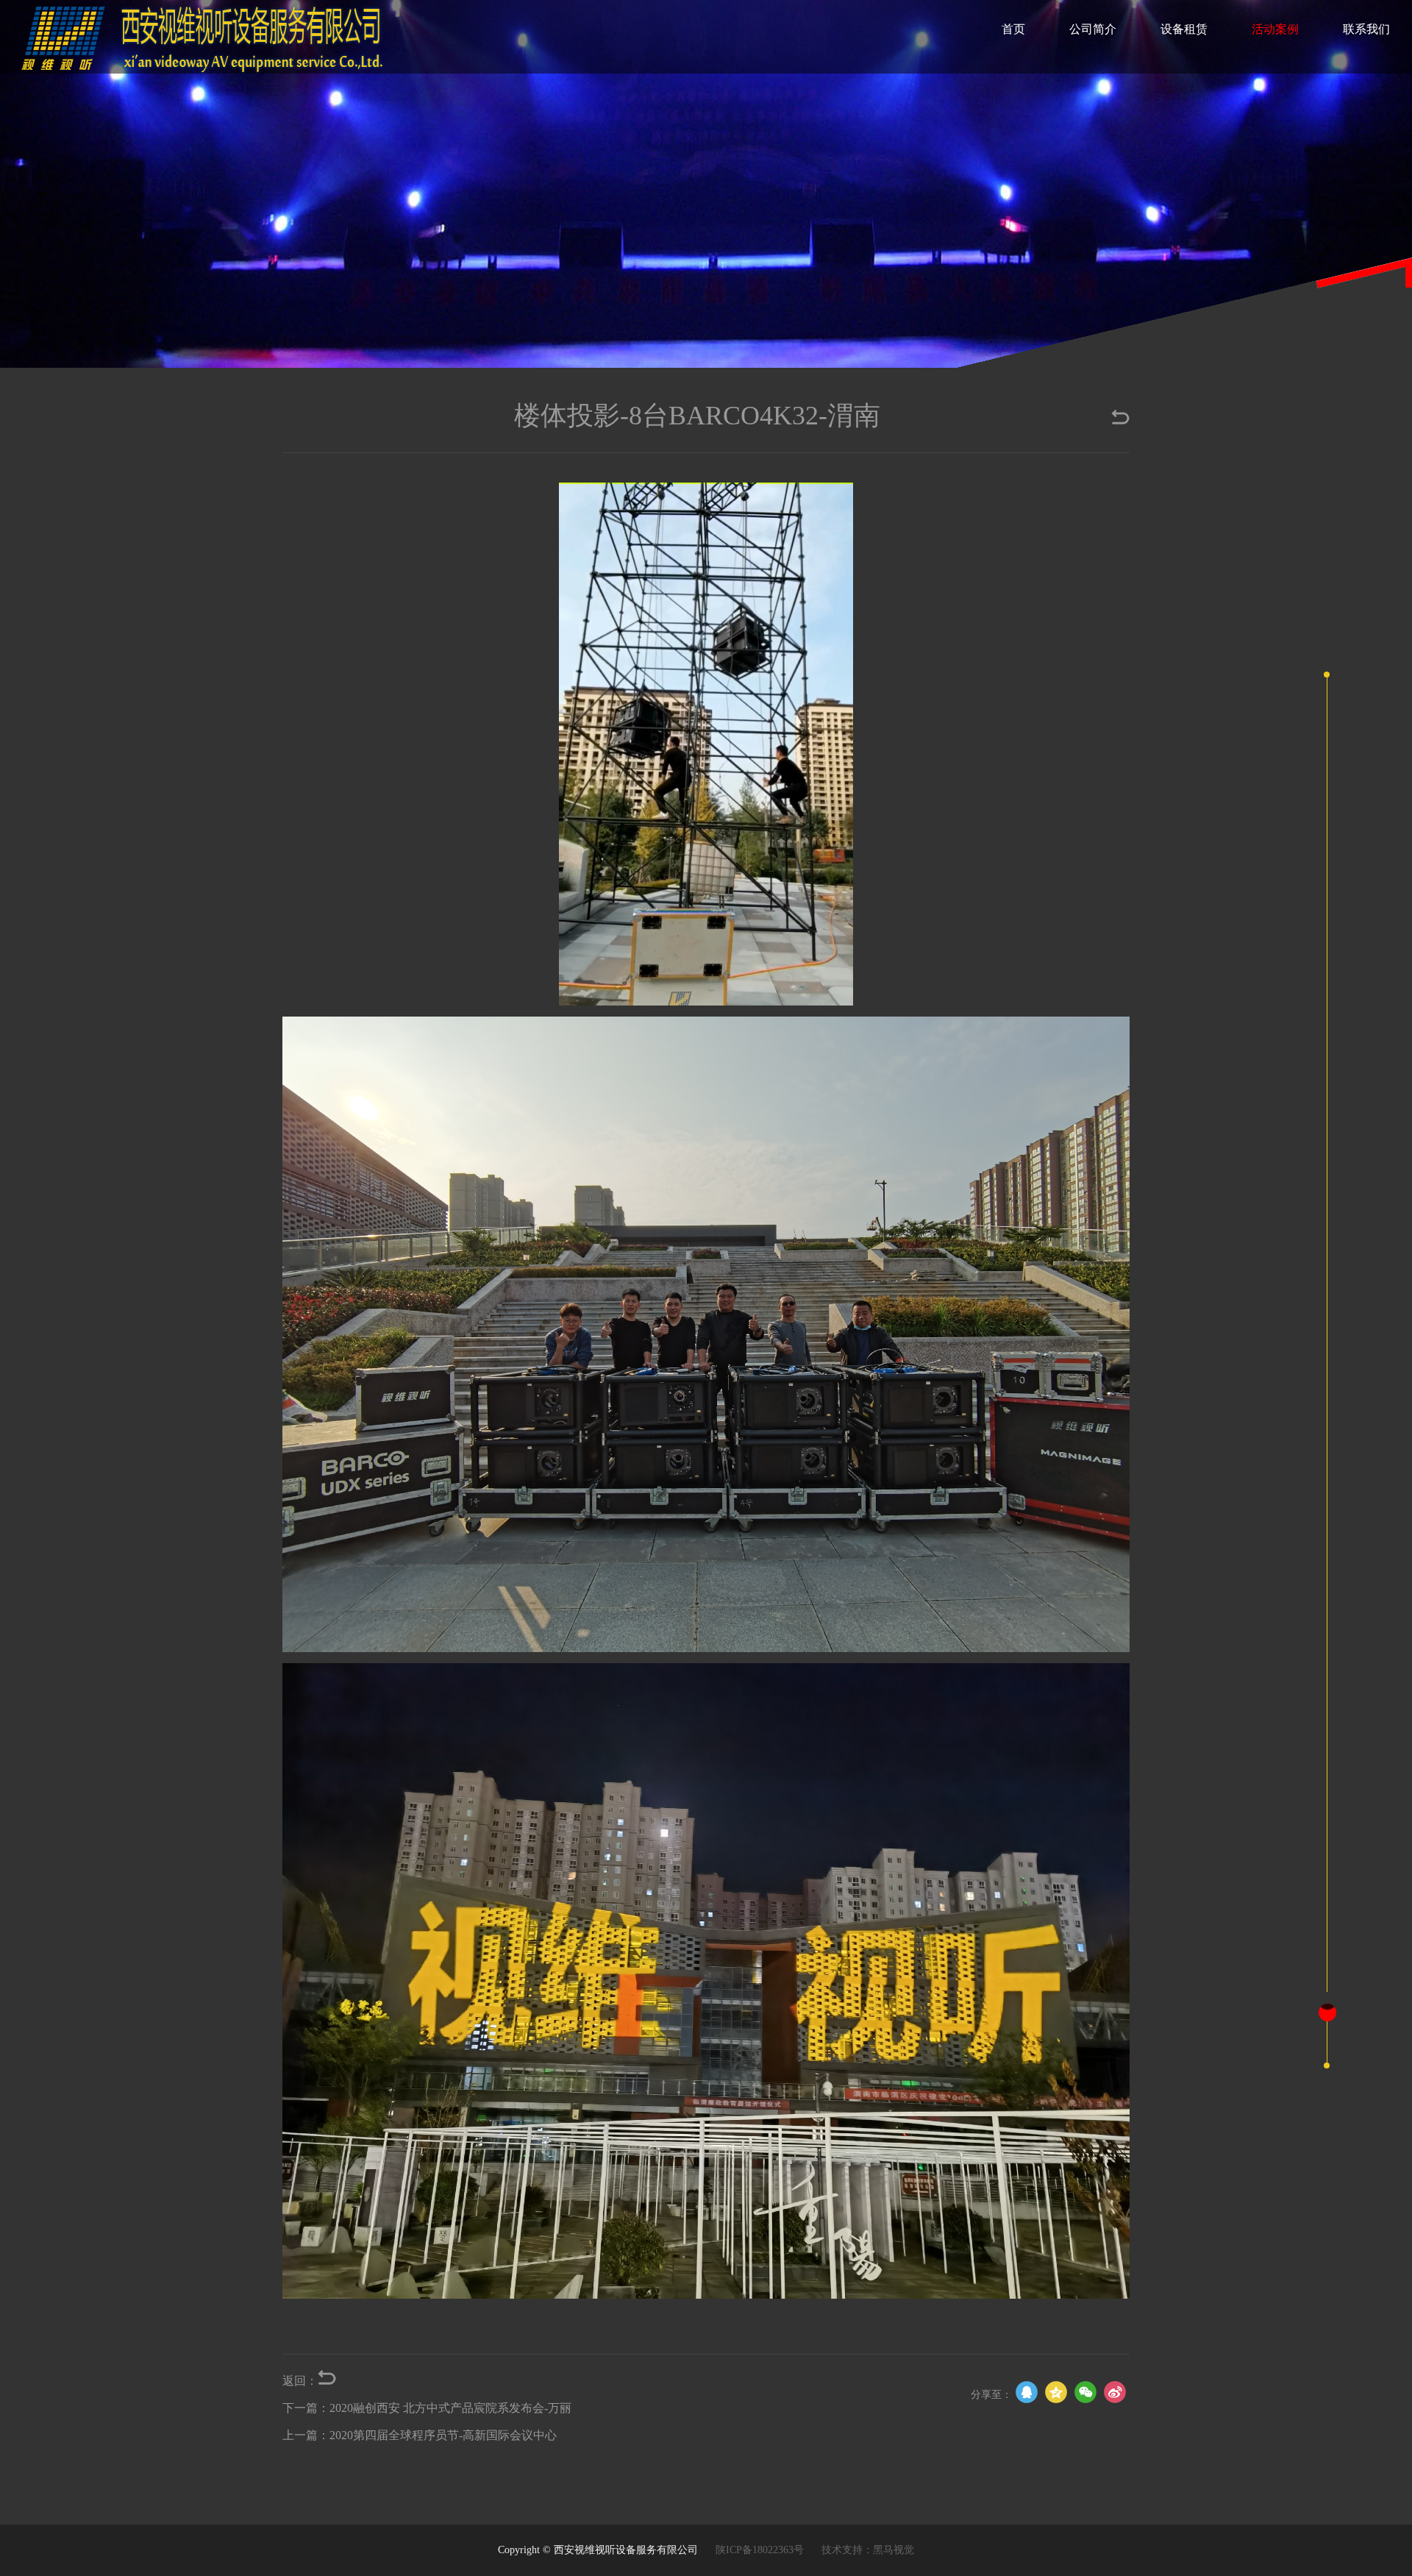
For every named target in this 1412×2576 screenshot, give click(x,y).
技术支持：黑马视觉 (868, 2550)
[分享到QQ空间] (1056, 2392)
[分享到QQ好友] (1027, 2392)
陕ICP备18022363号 (760, 2550)
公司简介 (1093, 29)
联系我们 (1366, 29)
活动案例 (1275, 29)
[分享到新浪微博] (1115, 2392)
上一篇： (420, 2435)
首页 (1013, 29)
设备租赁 (1184, 29)
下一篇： (427, 2408)
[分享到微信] (1085, 2392)
